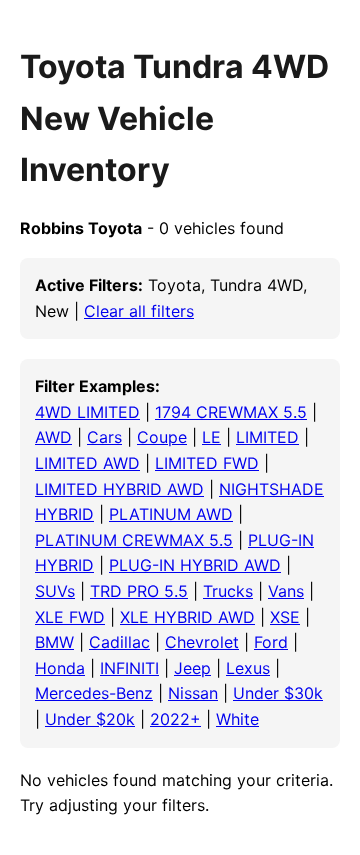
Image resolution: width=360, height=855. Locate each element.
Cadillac (119, 642)
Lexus (248, 668)
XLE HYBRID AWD (187, 617)
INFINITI (129, 668)
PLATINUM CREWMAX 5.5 (134, 540)
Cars (104, 437)
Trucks (228, 591)
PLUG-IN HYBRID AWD (195, 565)
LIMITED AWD (87, 463)
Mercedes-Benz (94, 693)
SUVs (55, 591)
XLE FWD (70, 617)
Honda (60, 668)
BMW (54, 642)
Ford (271, 642)
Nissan (193, 693)
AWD (53, 437)
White (237, 719)
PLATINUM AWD (171, 514)
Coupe (162, 437)
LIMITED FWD (207, 463)
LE (211, 437)
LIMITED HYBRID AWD (119, 489)
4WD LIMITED (87, 412)
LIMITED (267, 437)
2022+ (175, 719)
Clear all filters (139, 311)
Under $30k (278, 693)
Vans (286, 591)
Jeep (192, 668)
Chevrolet (202, 642)
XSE (285, 617)
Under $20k (90, 719)
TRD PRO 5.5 (139, 591)
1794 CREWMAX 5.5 (231, 412)
